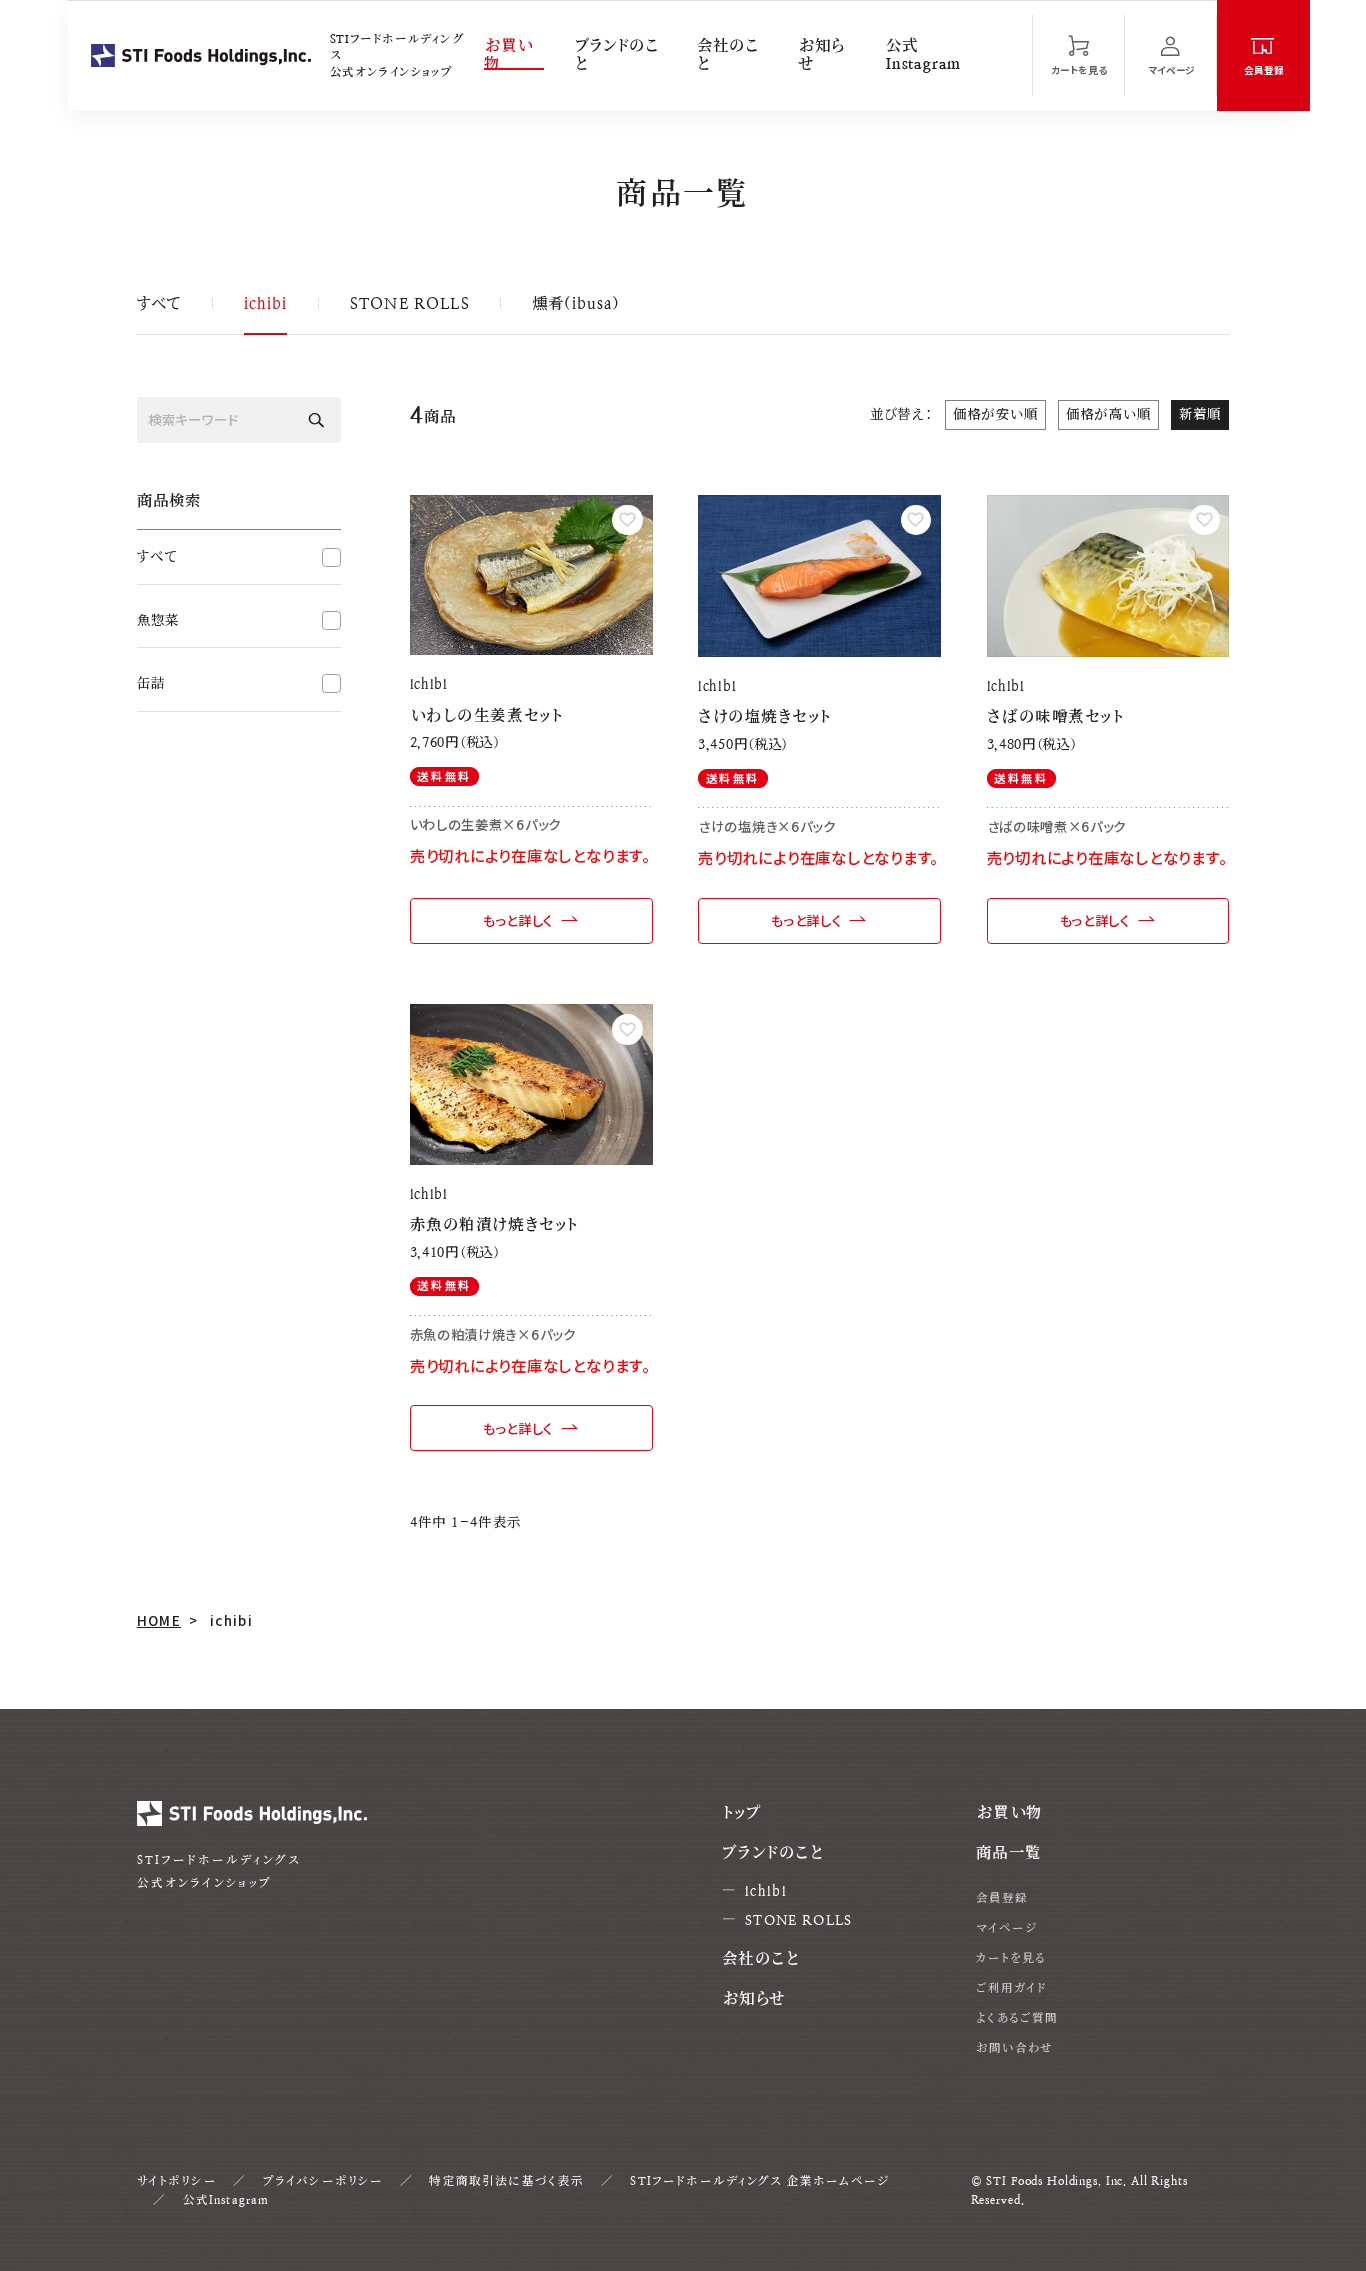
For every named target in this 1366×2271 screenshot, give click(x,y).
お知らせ (821, 55)
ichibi (266, 304)
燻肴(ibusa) (576, 304)
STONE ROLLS (410, 304)
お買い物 (508, 55)
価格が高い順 (1109, 414)
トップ (742, 1813)
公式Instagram (923, 55)
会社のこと (727, 55)
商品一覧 (1009, 1853)
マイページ (1007, 1928)
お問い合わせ (1015, 2048)
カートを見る (1011, 1958)
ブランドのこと (617, 55)
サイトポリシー (177, 2181)
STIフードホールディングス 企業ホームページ (759, 2181)
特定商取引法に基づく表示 (506, 2181)
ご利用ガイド (1012, 1988)
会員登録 (1002, 1898)
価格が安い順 (996, 414)
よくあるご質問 (1017, 2018)
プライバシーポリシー (323, 2181)
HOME (159, 1620)
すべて (159, 304)
